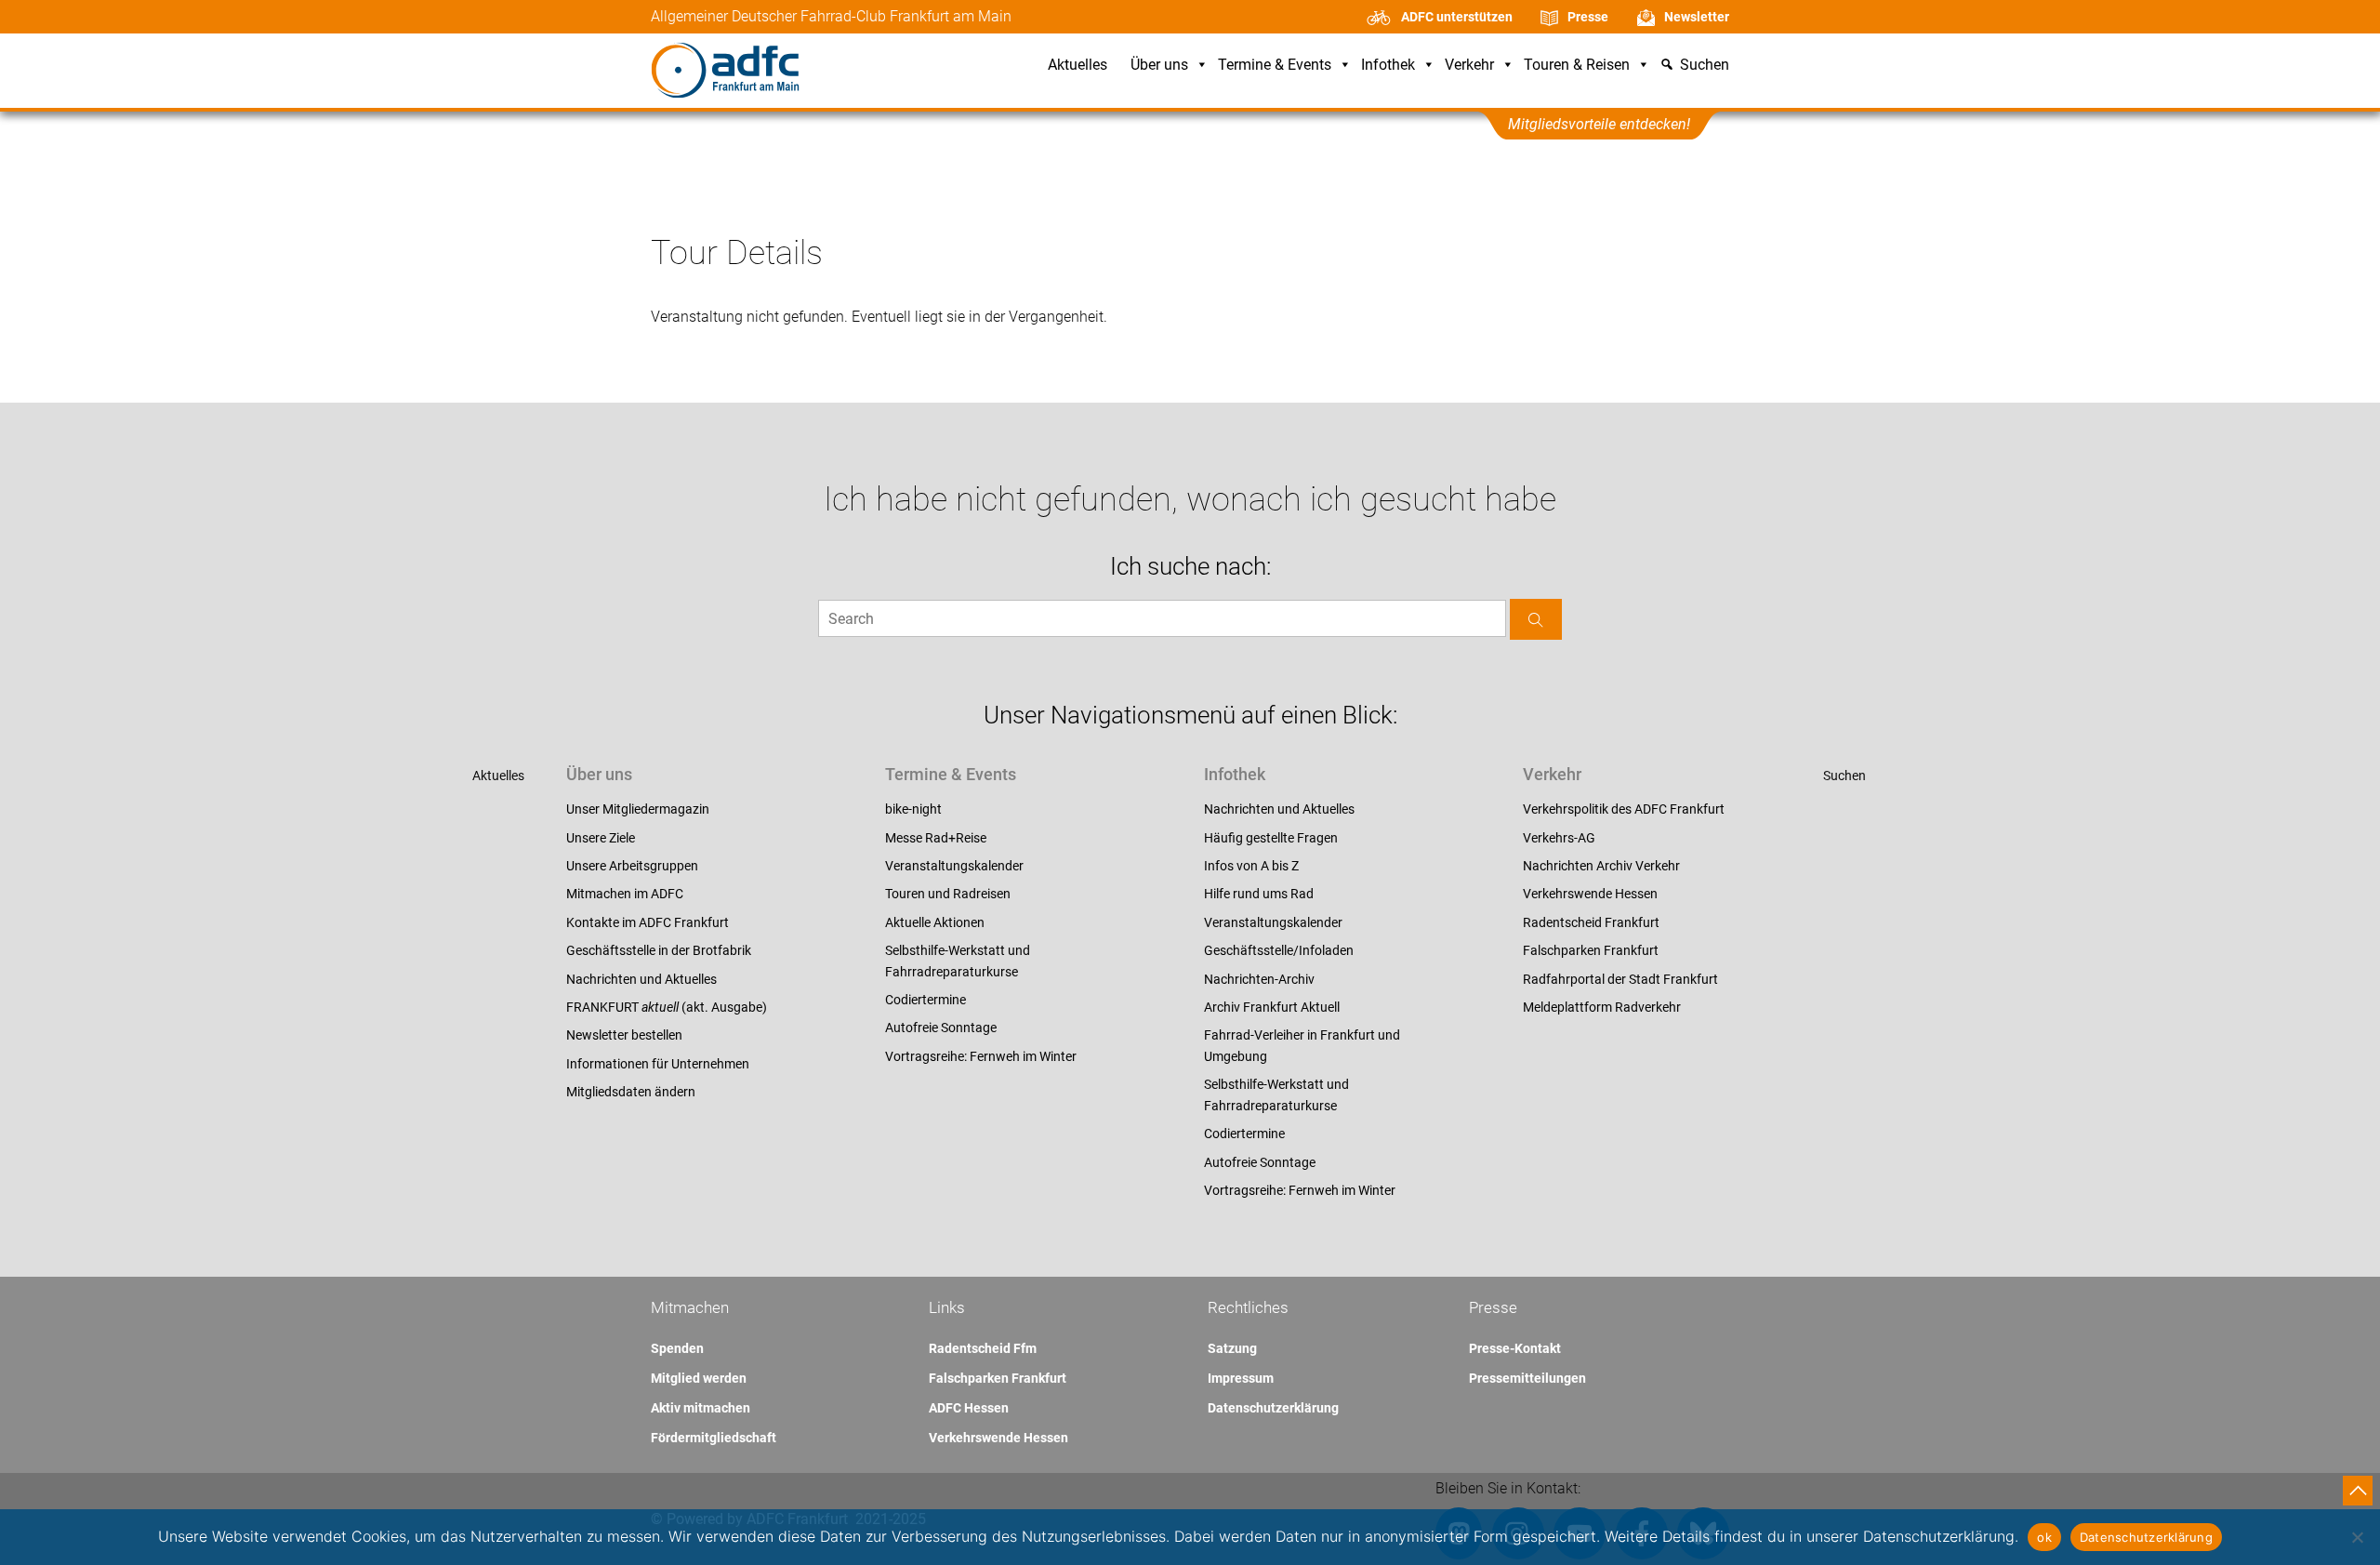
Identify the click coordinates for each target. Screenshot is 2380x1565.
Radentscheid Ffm (983, 1348)
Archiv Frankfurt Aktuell (1272, 1007)
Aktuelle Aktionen (935, 922)
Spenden (677, 1348)
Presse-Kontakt (1515, 1348)
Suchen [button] (1705, 66)
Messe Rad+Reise (936, 838)
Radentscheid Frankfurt (1591, 922)
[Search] (1536, 619)
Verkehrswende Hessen (1590, 894)
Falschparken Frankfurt (1591, 950)
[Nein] (2357, 1537)
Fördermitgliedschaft (714, 1438)
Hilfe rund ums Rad (1259, 894)
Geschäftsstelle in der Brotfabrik (659, 950)
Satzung (1232, 1348)
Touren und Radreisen (948, 894)
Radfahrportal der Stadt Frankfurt (1620, 979)
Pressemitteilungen (1527, 1378)
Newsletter (1697, 17)
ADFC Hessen (969, 1408)
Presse (1588, 17)
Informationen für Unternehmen (658, 1064)
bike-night (913, 809)
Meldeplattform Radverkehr (1602, 1007)
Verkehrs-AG (1559, 838)
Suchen (1844, 776)
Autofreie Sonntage (941, 1028)
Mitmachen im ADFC (625, 894)
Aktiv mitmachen (701, 1408)
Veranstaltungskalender (954, 866)
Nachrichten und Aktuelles (641, 979)
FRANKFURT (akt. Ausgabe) (667, 1007)
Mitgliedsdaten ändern (631, 1092)
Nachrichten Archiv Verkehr (1601, 866)
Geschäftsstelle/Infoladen (1279, 950)
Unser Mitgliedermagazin (638, 809)
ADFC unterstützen (1457, 17)
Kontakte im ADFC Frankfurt (648, 922)
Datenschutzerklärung (1273, 1408)
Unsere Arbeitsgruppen (632, 866)
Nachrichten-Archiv (1259, 979)
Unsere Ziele (601, 838)
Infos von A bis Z (1251, 866)
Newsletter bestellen (624, 1035)
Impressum (1241, 1378)
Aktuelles (1078, 66)
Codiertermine (926, 1000)
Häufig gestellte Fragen (1271, 838)
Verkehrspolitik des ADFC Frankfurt (1624, 809)
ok (2044, 1537)
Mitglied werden (699, 1378)
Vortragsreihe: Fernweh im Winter (981, 1056)
